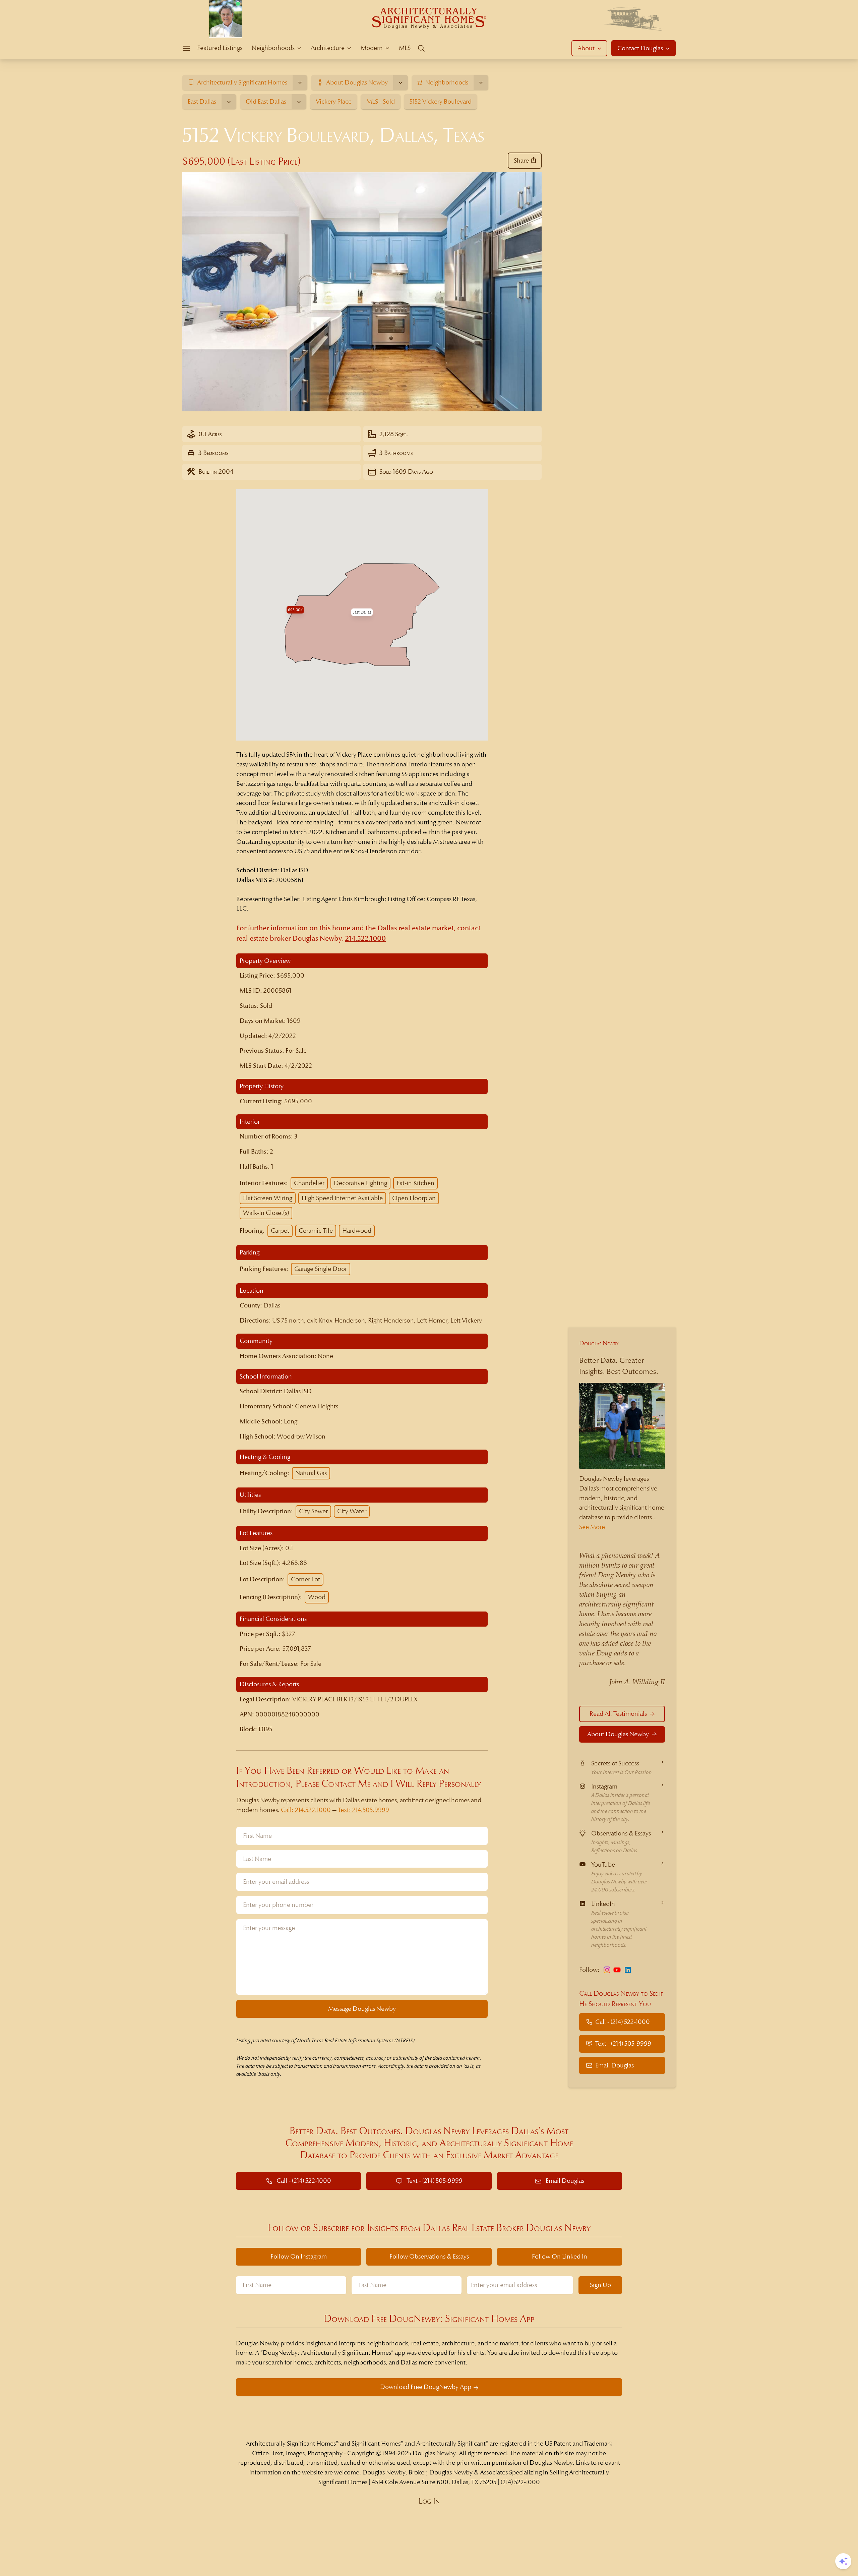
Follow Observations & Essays (429, 2256)
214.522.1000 (365, 939)
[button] (362, 612)
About (586, 48)
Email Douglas (615, 2065)
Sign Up (600, 2285)
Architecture (328, 48)
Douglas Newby (599, 1343)
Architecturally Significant (451, 2443)
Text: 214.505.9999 (363, 1810)
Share (521, 160)
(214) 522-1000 (520, 2482)
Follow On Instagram (299, 2256)
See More (592, 1527)
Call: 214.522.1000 (306, 1810)
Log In (429, 2501)
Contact (640, 48)
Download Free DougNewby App (426, 2387)
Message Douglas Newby (362, 2009)
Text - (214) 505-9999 (623, 2043)
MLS (405, 48)
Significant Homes (376, 2443)
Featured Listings (220, 48)
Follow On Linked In (560, 2256)
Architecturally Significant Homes (291, 2443)
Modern (372, 48)
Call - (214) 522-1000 (623, 2022)
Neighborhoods (273, 48)
